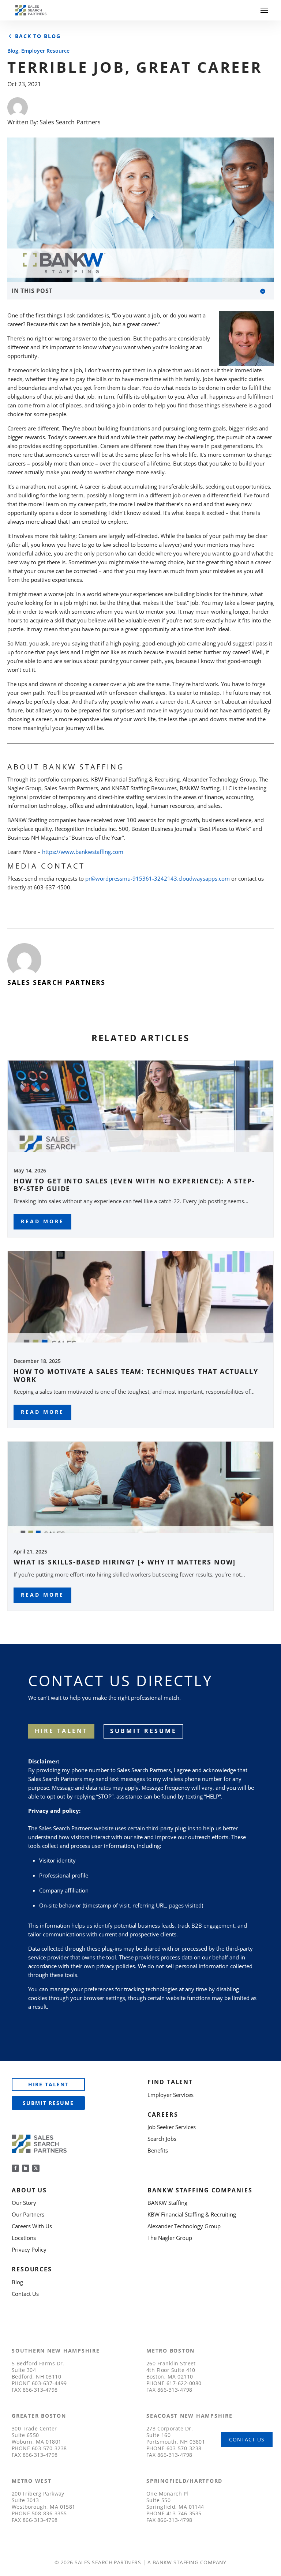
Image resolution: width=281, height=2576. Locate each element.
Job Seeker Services (172, 2127)
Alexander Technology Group (184, 2226)
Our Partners (28, 2214)
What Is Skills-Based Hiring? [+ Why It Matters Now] (125, 1562)
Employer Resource (45, 51)
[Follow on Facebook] (15, 2168)
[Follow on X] (36, 2168)
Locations (24, 2238)
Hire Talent (48, 2084)
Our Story (24, 2203)
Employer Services (171, 2095)
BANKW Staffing (167, 2203)
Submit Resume (143, 1731)
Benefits (158, 2150)
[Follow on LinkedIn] (26, 2168)
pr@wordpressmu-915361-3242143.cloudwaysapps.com (158, 878)
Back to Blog (38, 36)
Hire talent (61, 1731)
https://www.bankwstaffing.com (83, 852)
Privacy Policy (29, 2249)
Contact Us (25, 2294)
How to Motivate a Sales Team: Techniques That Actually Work (136, 1375)
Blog (13, 51)
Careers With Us (32, 2226)
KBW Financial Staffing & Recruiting (192, 2214)
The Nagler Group (170, 2238)
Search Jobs (162, 2139)
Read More (42, 1221)
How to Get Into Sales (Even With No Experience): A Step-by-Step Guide (134, 1185)
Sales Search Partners (70, 122)
